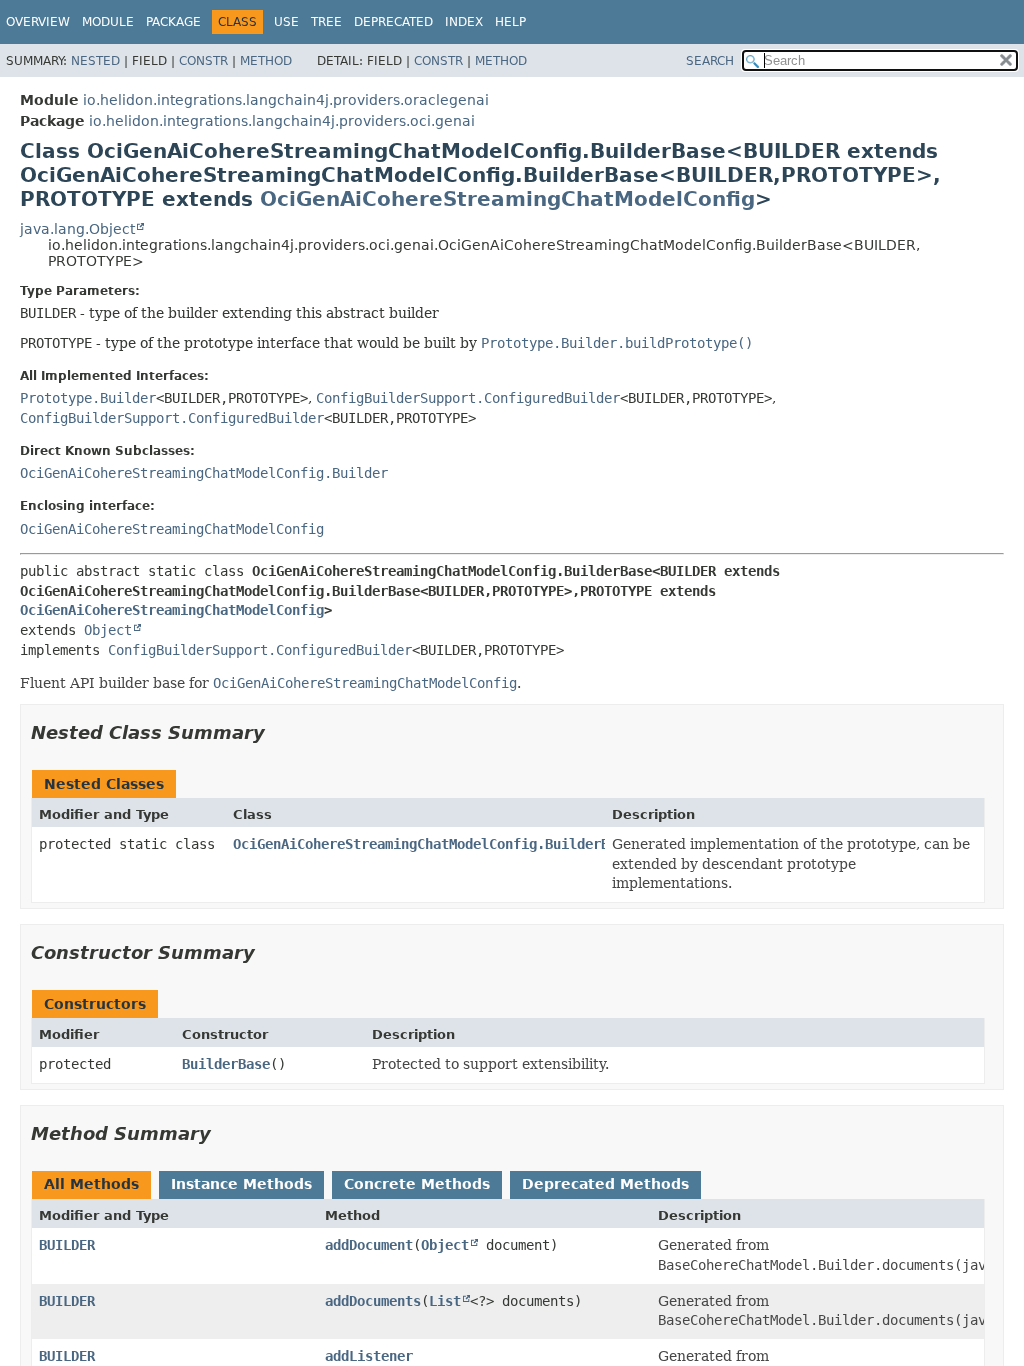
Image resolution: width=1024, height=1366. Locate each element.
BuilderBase (226, 1064)
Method (266, 61)
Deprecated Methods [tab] (605, 1184)
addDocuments (373, 1301)
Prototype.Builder (88, 398)
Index (464, 22)
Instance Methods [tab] (241, 1184)
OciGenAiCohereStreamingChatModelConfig (507, 199)
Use (286, 22)
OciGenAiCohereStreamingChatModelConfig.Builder (204, 473)
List (445, 1301)
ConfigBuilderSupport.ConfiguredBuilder (468, 398)
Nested (95, 61)
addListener (369, 1356)
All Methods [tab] (91, 1184)
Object (108, 630)
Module (108, 22)
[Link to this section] (279, 732)
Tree (326, 22)
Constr (203, 61)
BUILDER (67, 1245)
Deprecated (393, 22)
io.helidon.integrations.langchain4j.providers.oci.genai (282, 121)
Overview (38, 22)
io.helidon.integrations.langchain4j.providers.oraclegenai (286, 100)
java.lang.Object (77, 229)
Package (173, 22)
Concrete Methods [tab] (417, 1184)
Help (510, 22)
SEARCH (710, 61)
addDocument (369, 1245)
